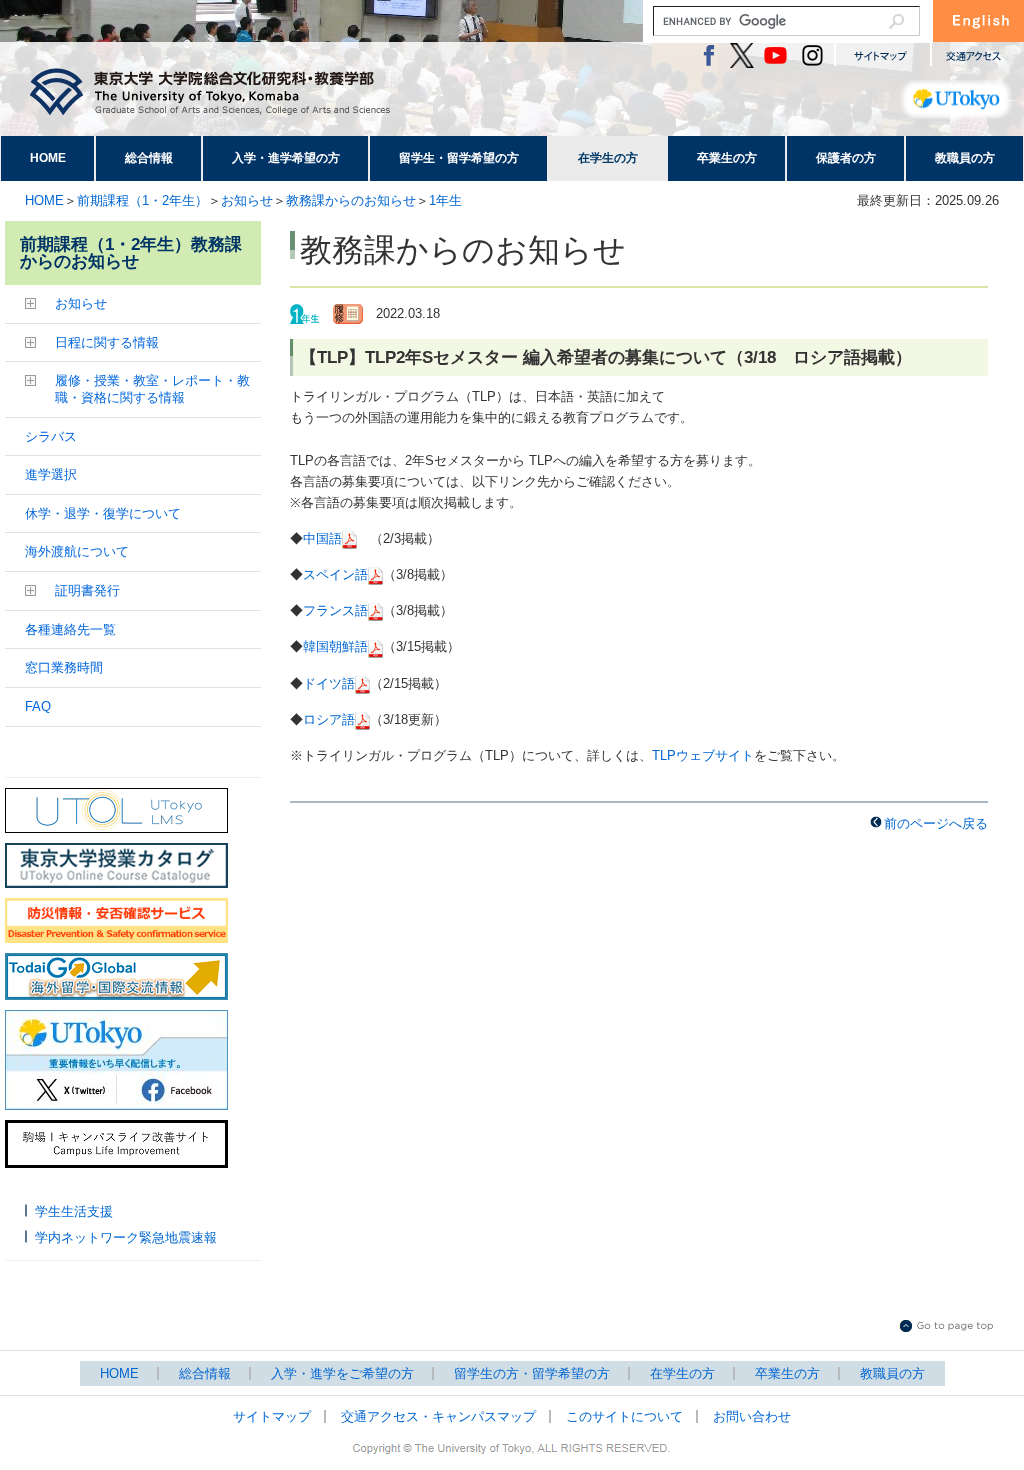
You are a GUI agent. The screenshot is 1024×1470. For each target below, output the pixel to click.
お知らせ (247, 200)
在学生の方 (608, 158)
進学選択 (51, 474)
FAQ (38, 706)
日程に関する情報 (107, 342)
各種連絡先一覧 (70, 629)
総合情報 (149, 158)
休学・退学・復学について (103, 513)
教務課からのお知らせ (351, 200)
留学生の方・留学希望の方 (532, 1373)
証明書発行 (87, 590)
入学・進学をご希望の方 (342, 1373)
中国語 (322, 538)
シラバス (51, 436)
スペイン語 (335, 574)
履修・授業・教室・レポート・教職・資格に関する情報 (152, 389)
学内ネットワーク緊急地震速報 (126, 1237)
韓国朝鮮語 (335, 646)
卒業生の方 (727, 158)
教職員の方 (965, 158)
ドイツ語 (329, 683)
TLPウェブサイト (703, 755)
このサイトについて (624, 1416)
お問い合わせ (752, 1416)
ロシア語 (329, 719)
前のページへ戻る (936, 823)
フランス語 (335, 610)
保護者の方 (846, 158)
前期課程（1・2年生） (142, 200)
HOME (48, 158)
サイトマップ (272, 1416)
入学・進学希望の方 (286, 158)
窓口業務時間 (64, 667)
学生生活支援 (74, 1211)
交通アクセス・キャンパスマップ (438, 1416)
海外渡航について (77, 551)
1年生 (445, 200)
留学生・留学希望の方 (459, 158)
